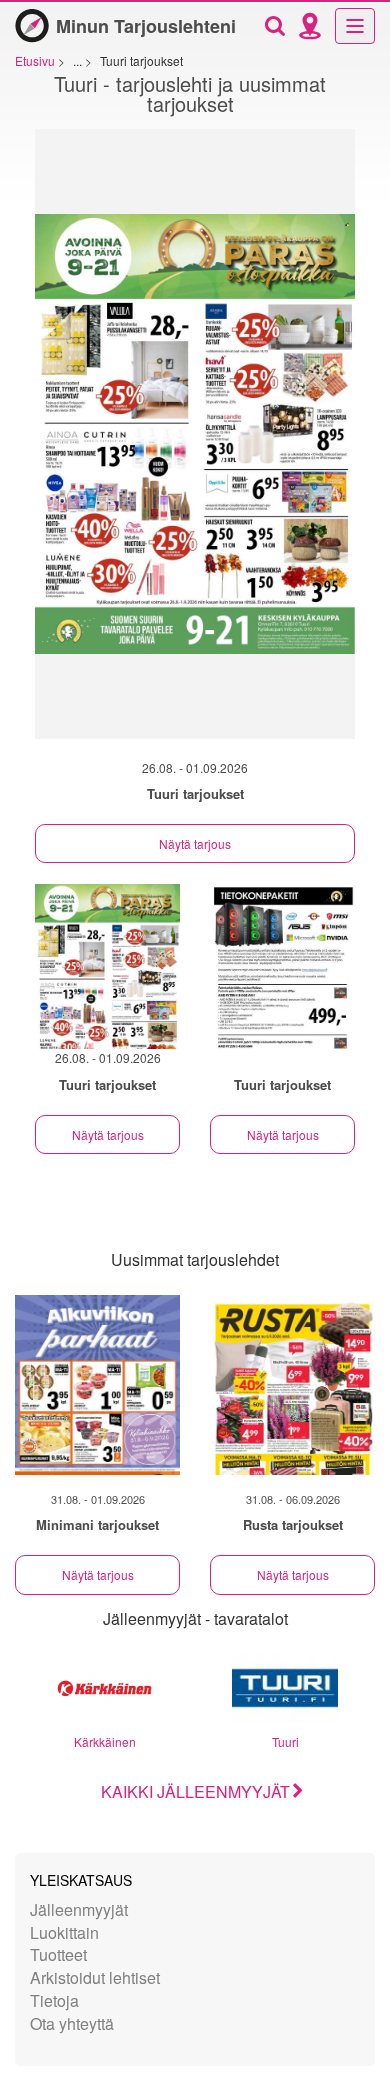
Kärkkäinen (105, 1741)
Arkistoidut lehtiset (95, 1977)
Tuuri (285, 1741)
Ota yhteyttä (72, 2023)
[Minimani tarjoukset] (97, 1385)
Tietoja (54, 2000)
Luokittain (64, 1932)
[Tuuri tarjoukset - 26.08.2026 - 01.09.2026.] (195, 444)
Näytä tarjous (195, 843)
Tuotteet (58, 1954)
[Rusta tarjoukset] (292, 1385)
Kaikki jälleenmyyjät (195, 1791)
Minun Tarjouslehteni (146, 26)
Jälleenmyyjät (79, 1909)
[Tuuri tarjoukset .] (282, 966)
